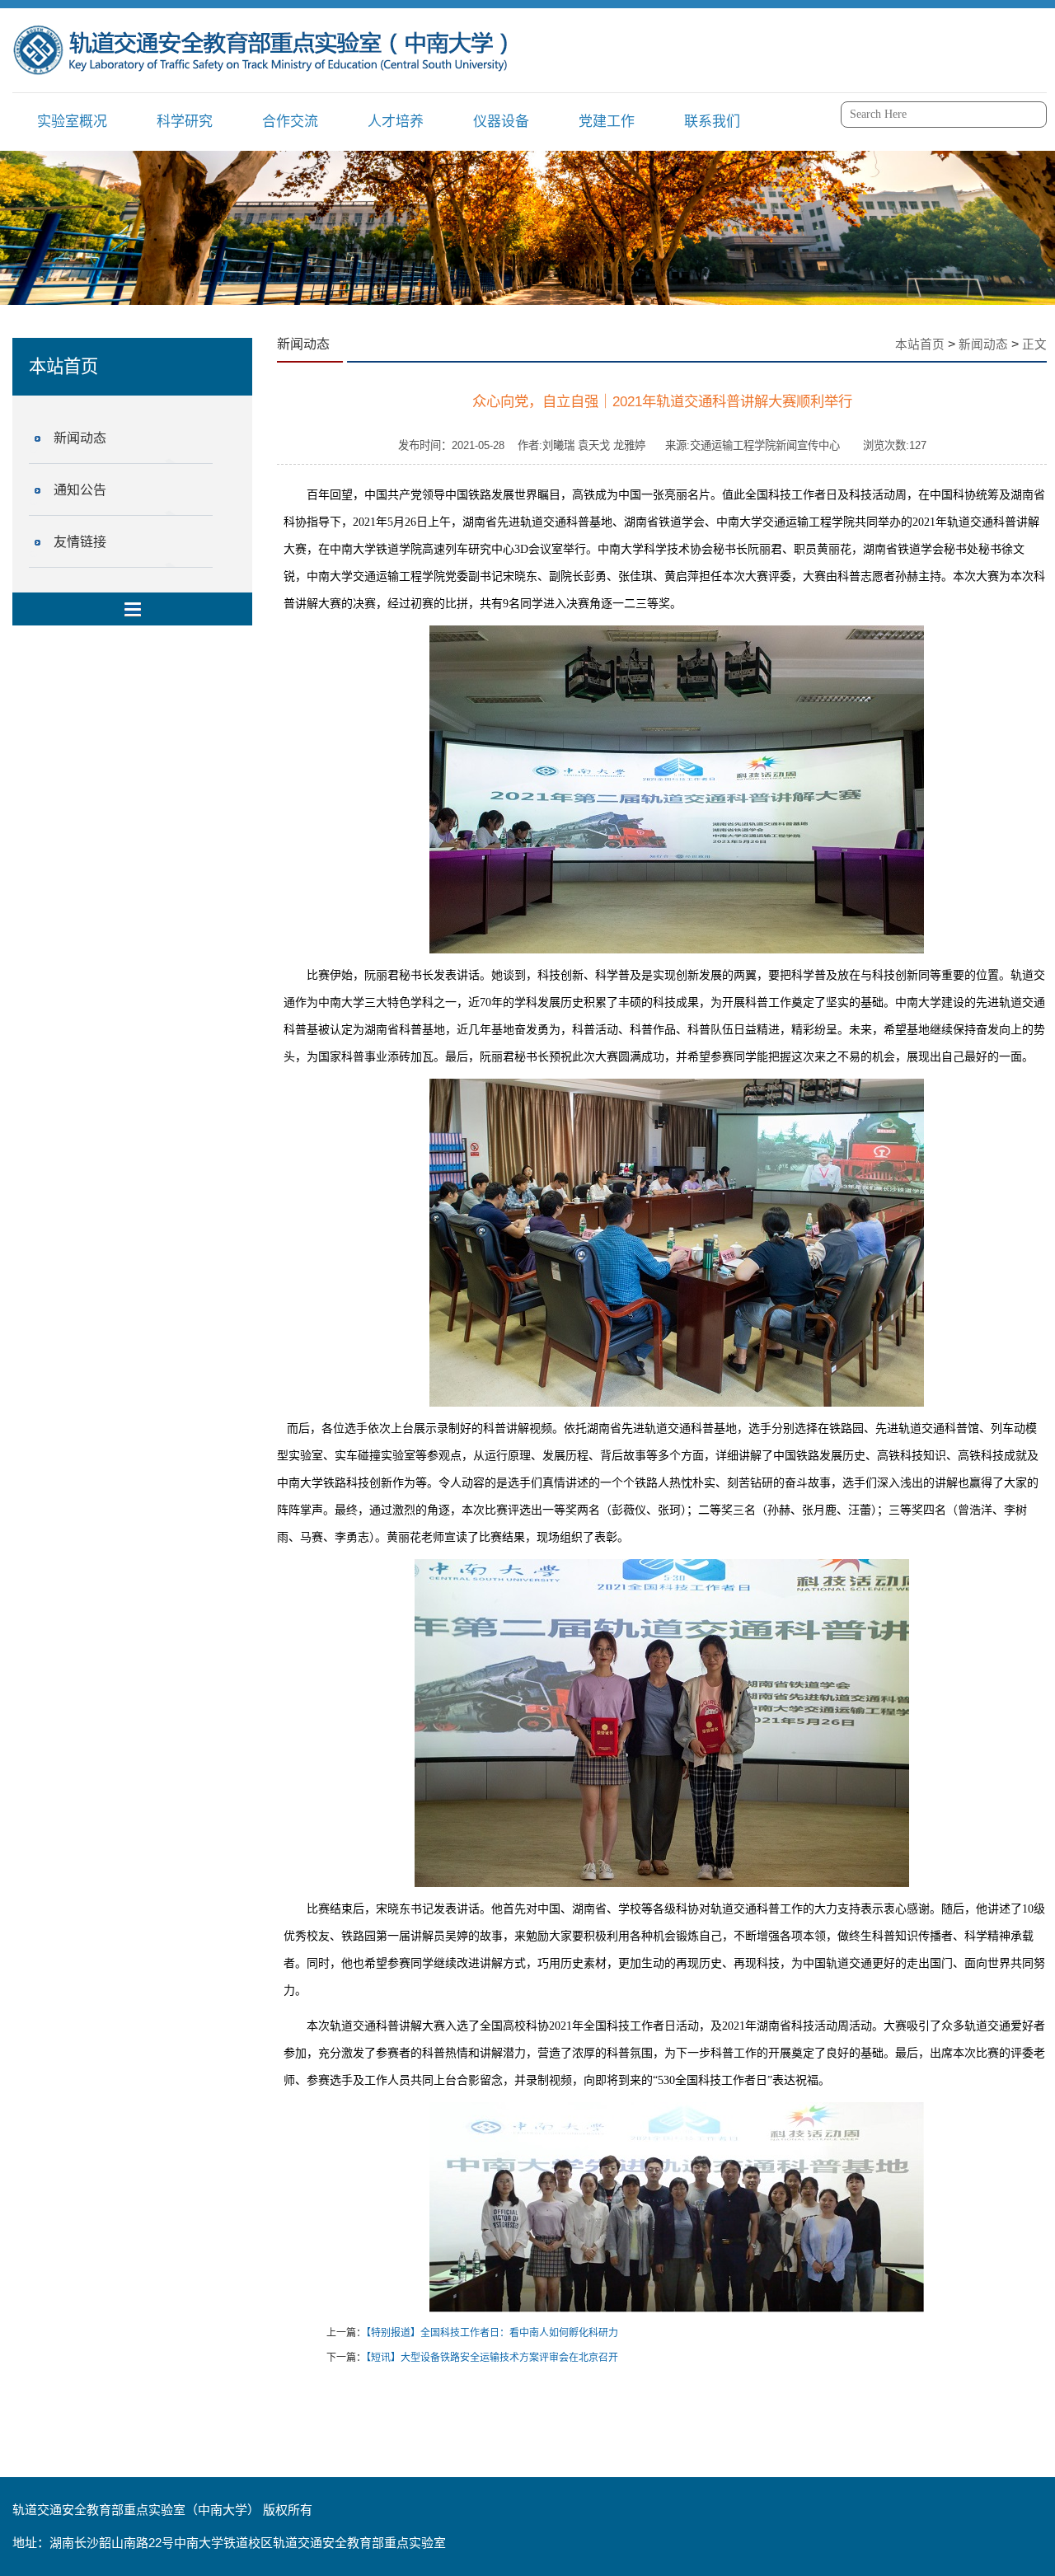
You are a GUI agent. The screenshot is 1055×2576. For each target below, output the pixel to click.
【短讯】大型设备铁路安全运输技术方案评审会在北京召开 (492, 2358)
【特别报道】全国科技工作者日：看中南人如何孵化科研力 (492, 2333)
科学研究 (185, 122)
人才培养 (396, 122)
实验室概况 (72, 122)
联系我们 (712, 122)
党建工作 (607, 122)
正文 (1034, 344)
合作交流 (290, 122)
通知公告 (80, 490)
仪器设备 (501, 122)
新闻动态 (80, 438)
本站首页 (920, 344)
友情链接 (80, 542)
